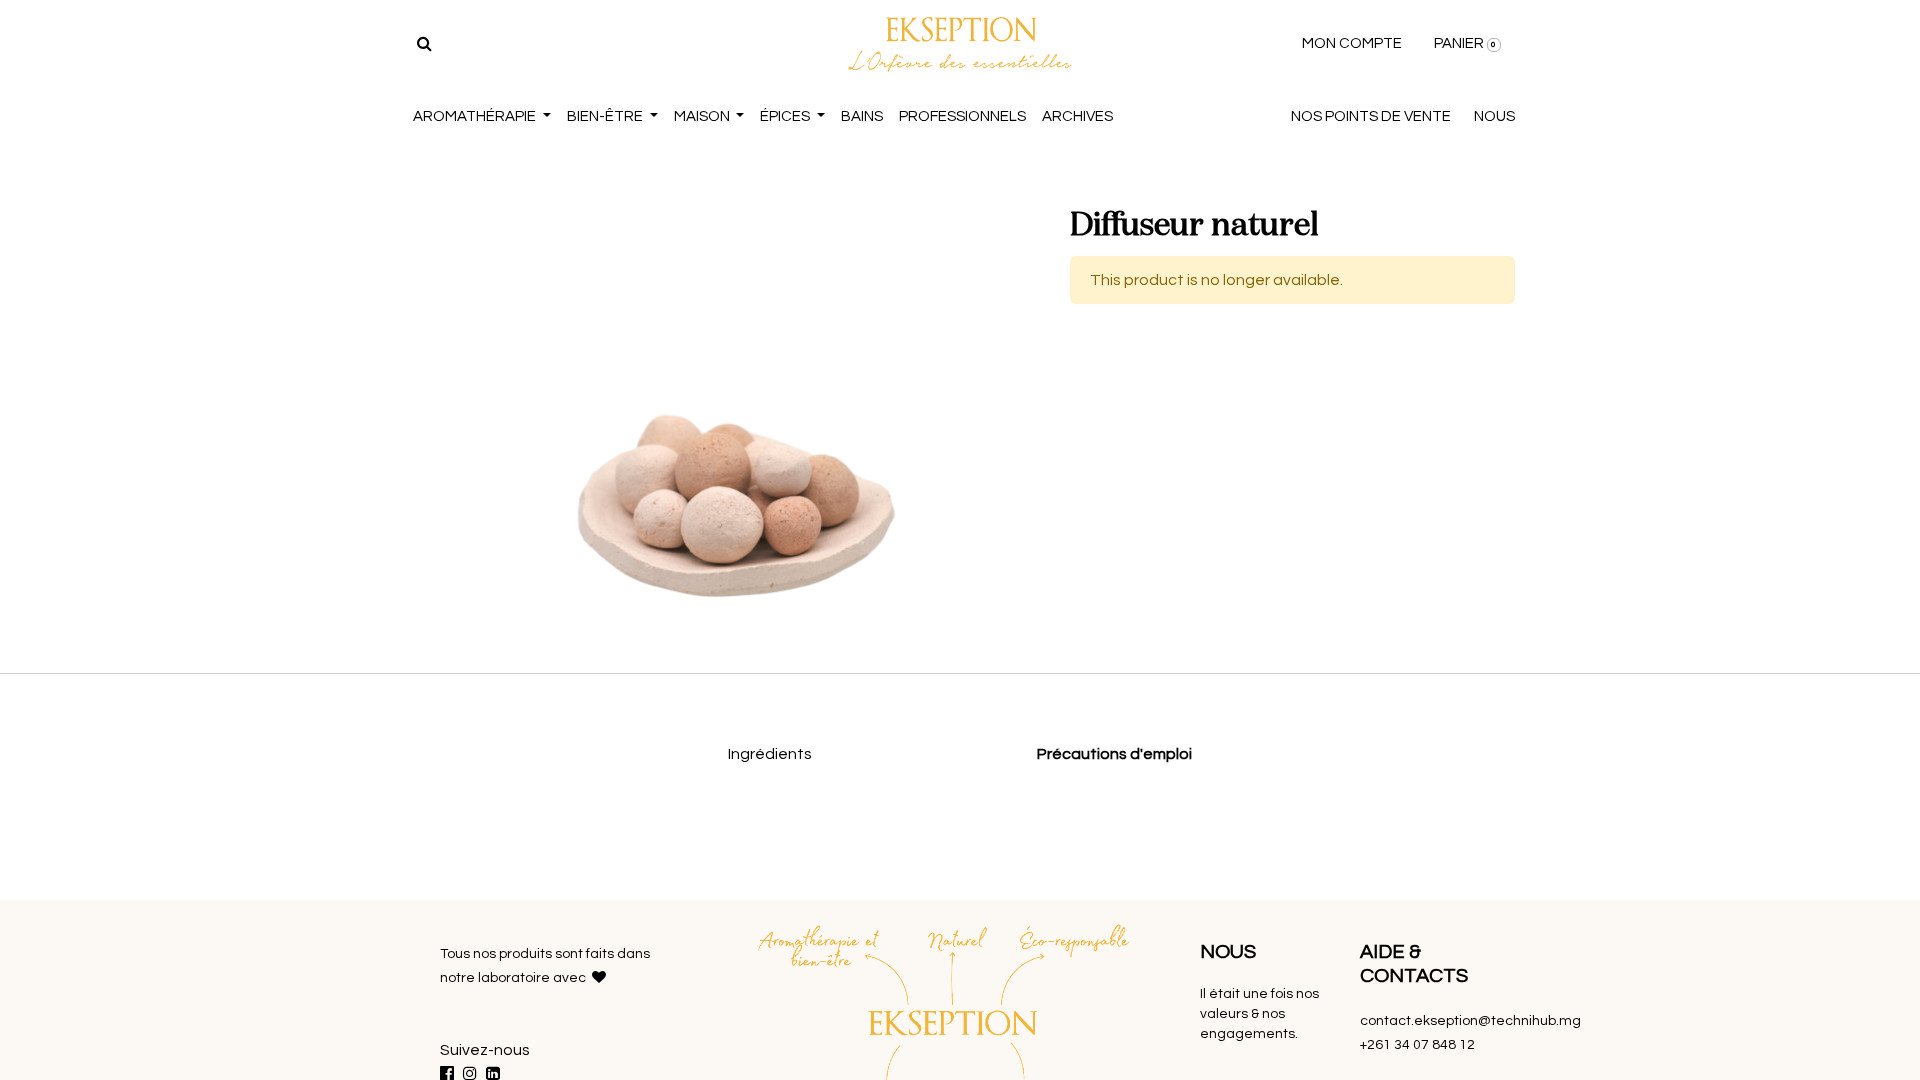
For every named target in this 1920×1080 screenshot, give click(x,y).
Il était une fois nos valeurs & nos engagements (1259, 1014)
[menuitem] (862, 117)
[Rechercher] (424, 44)
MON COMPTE (1352, 43)
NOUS (1494, 116)
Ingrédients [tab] (770, 754)
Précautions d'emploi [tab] (1114, 754)
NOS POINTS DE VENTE (1371, 116)
